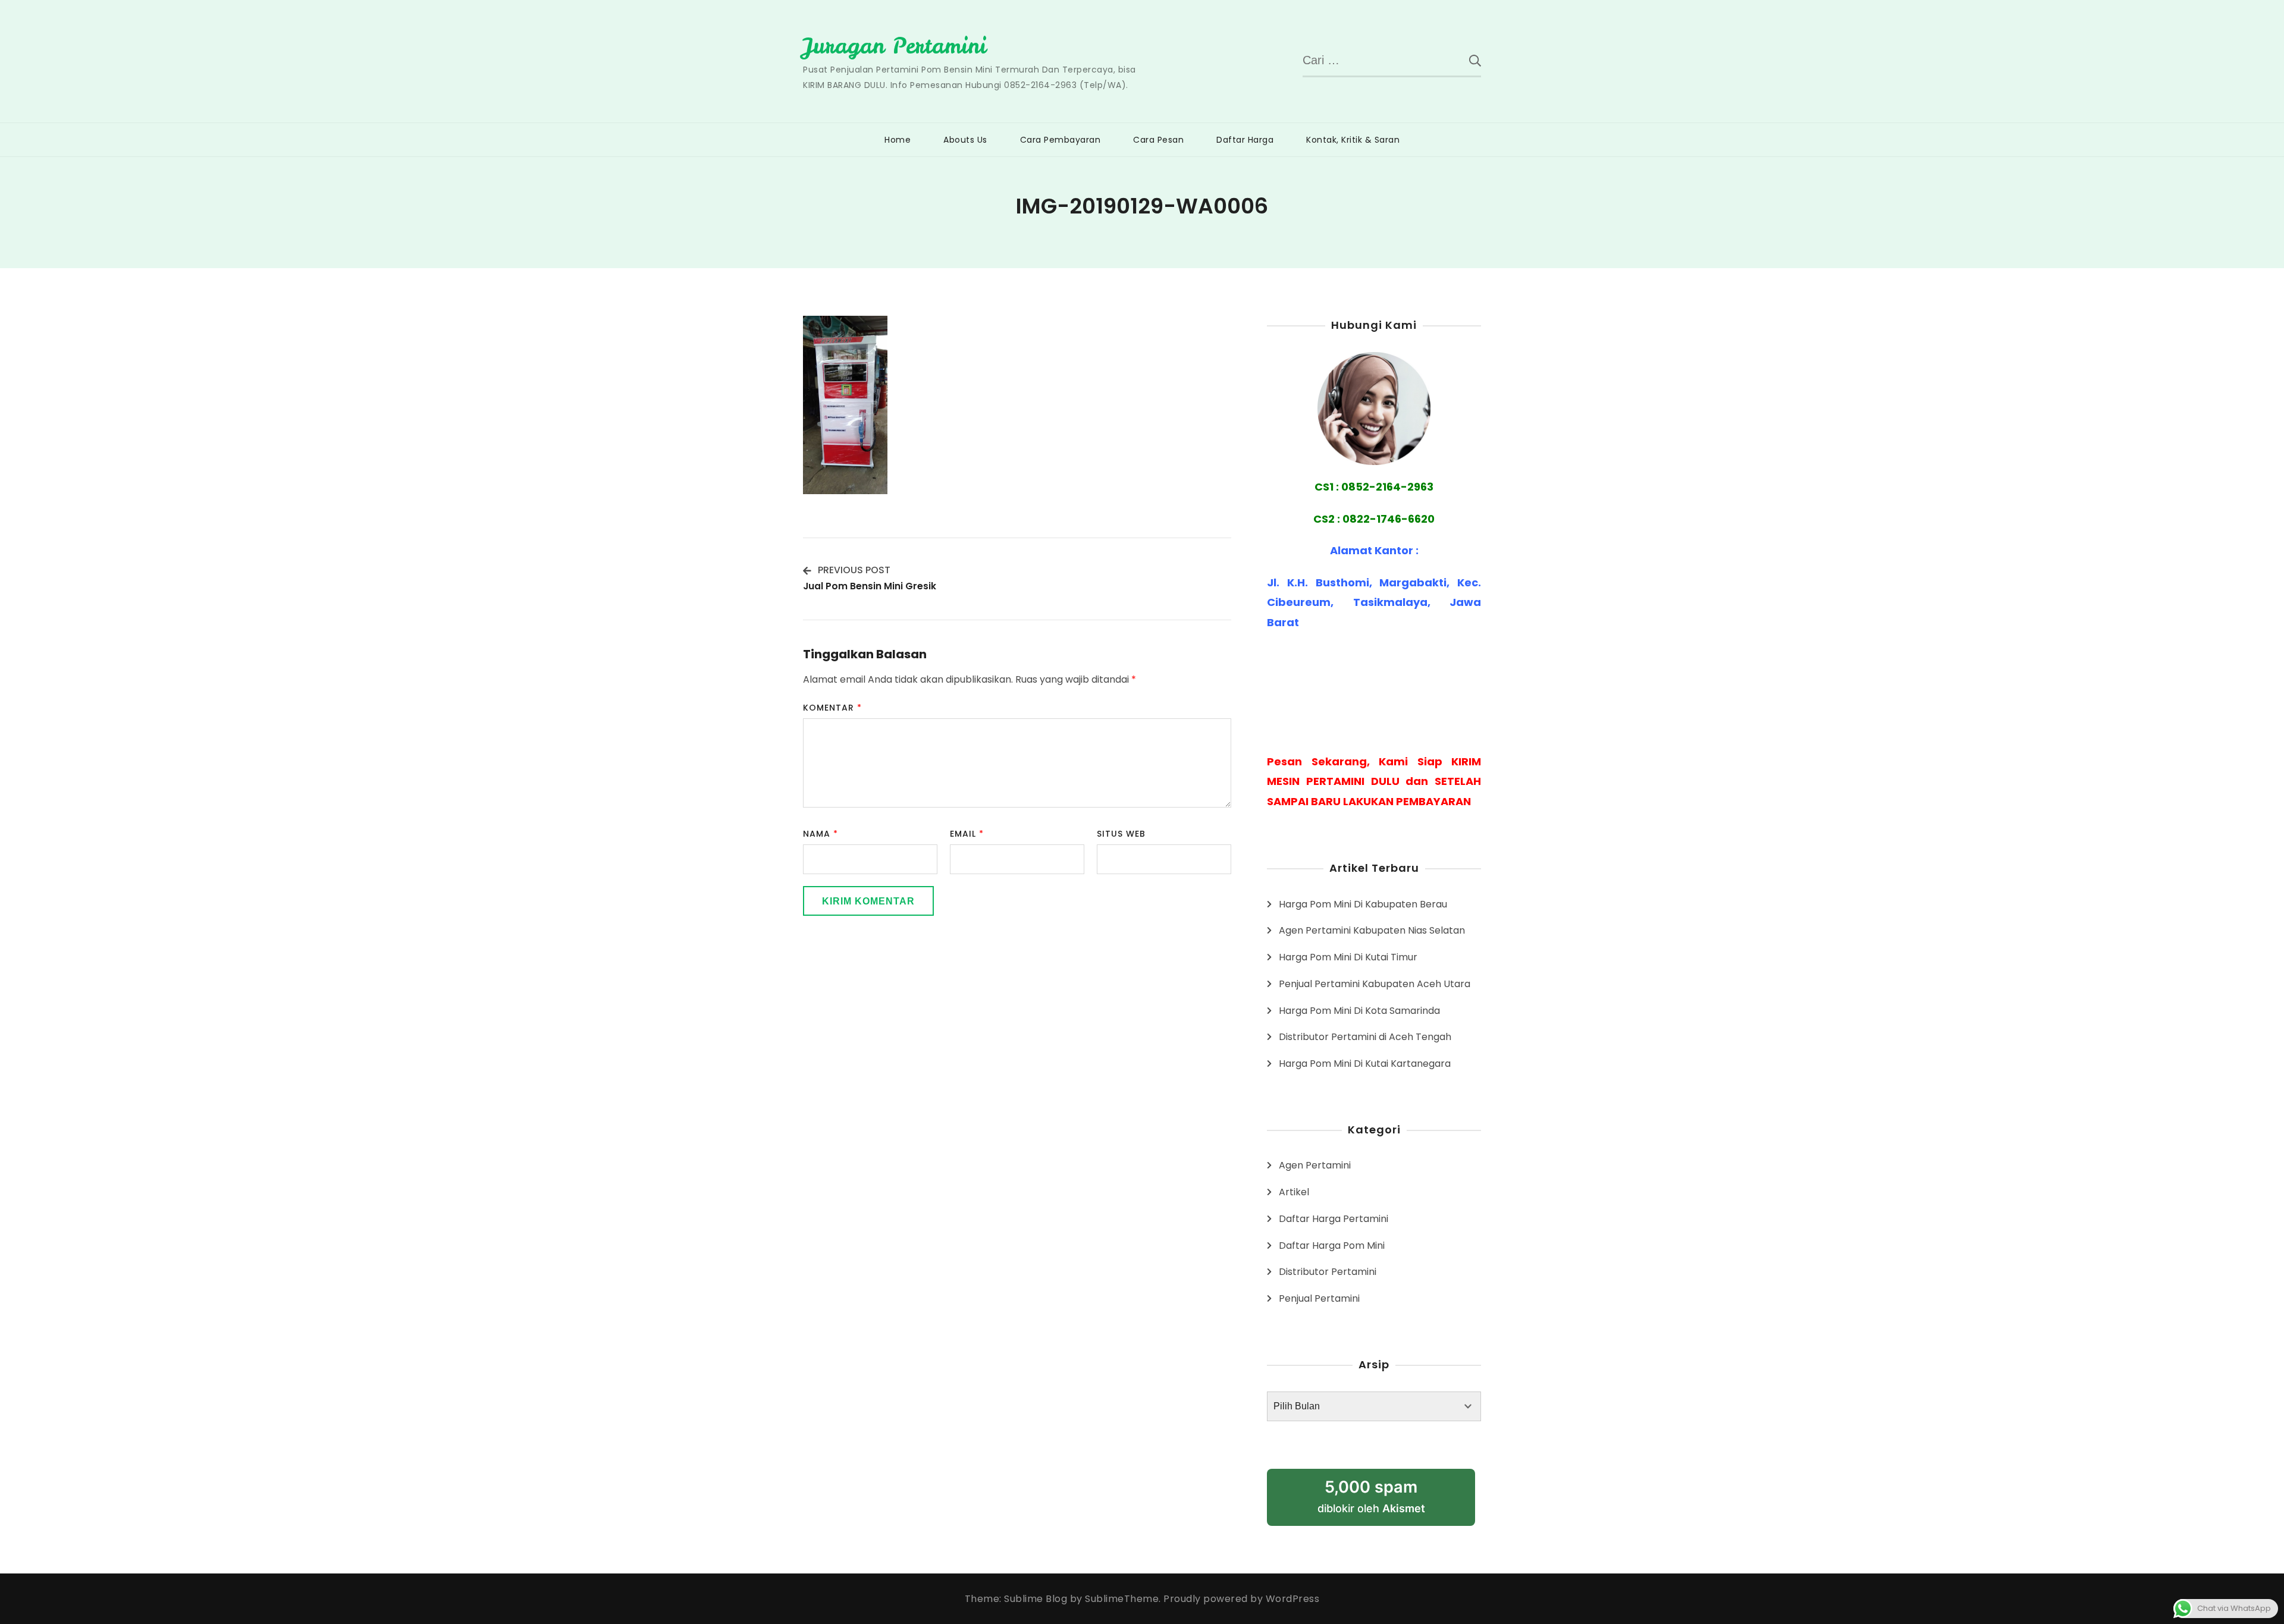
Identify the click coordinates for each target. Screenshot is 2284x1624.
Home (898, 140)
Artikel (1294, 1192)
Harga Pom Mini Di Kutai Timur (1348, 957)
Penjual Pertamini (1319, 1298)
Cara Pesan (1158, 140)
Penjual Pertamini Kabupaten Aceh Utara (1375, 984)
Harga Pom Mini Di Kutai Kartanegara (1365, 1064)
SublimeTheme (1122, 1599)
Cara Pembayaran (1061, 140)
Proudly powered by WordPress (1241, 1599)
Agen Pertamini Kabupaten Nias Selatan (1372, 930)
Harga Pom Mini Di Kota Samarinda (1359, 1011)
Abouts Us (965, 140)
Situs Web (1121, 834)
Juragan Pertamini (895, 46)
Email (967, 834)
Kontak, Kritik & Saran (1353, 140)
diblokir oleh (1371, 1496)
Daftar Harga (1245, 140)
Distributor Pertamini (1328, 1272)
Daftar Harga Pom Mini (1332, 1246)
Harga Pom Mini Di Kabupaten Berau (1363, 904)
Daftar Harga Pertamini (1334, 1219)
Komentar (832, 708)
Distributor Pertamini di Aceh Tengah (1365, 1037)
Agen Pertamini (1315, 1165)
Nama (821, 834)
